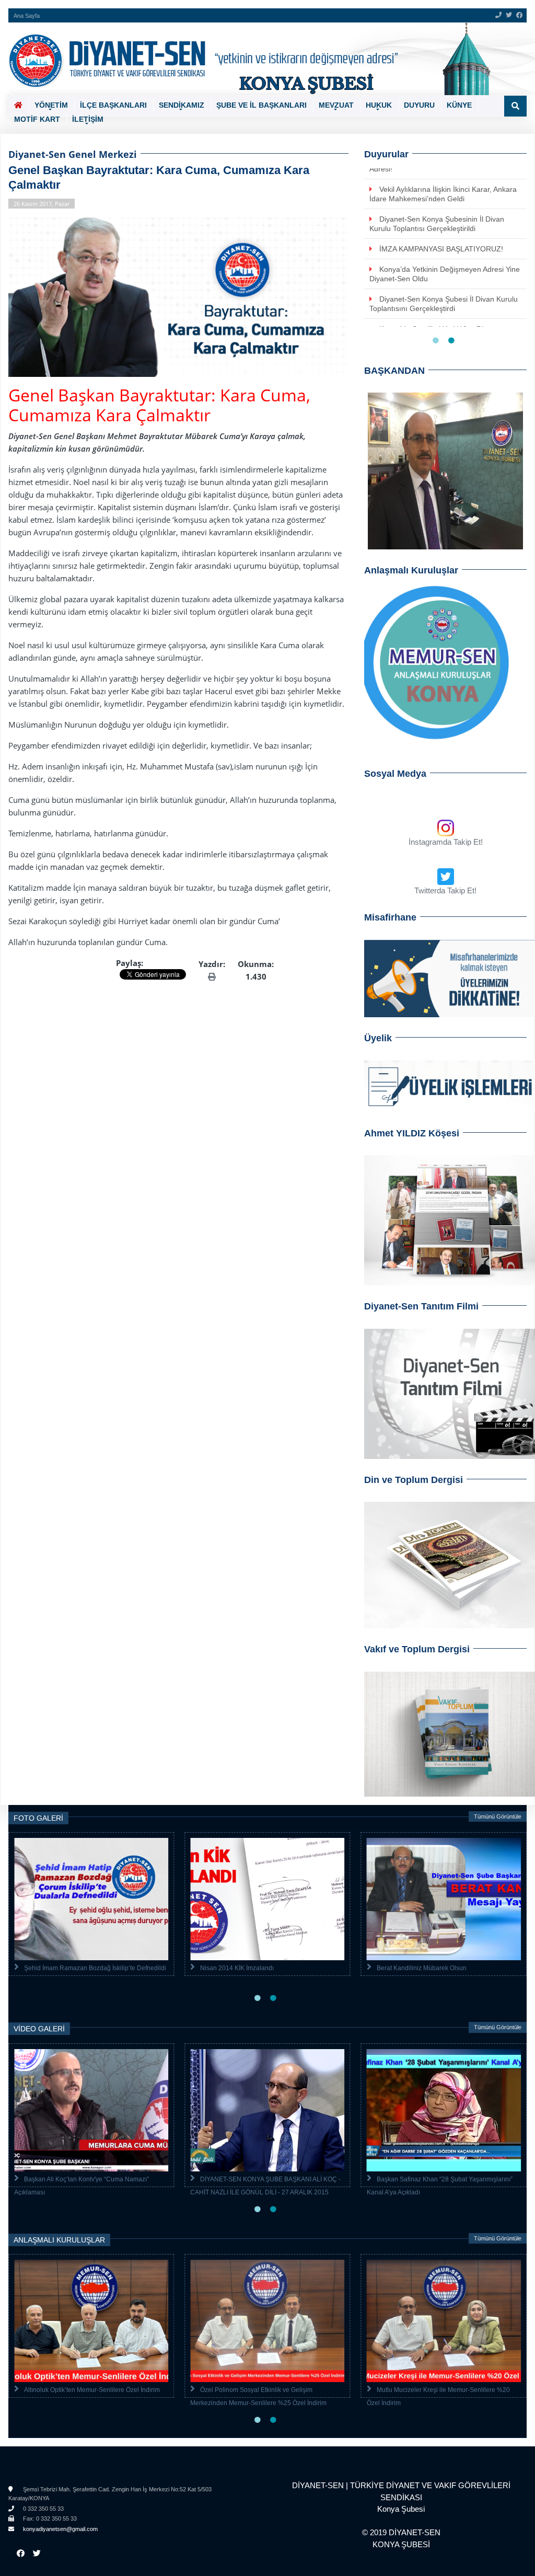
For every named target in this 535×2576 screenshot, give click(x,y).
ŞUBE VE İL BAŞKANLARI (261, 105)
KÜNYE (459, 105)
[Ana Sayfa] (264, 59)
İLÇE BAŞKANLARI (113, 105)
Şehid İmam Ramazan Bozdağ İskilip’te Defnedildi (95, 1968)
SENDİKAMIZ (182, 105)
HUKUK (379, 105)
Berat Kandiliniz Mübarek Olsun (422, 1968)
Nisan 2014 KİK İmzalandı (237, 1968)
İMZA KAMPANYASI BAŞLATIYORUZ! (441, 249)
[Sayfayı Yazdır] (212, 976)
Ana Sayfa (27, 16)
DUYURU (419, 105)
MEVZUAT (336, 105)
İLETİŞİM (88, 119)
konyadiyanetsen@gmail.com (60, 2529)
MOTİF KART (37, 119)
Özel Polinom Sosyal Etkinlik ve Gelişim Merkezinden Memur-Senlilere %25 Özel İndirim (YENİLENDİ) (258, 2403)
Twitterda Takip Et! (445, 890)
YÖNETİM (51, 105)
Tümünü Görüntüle (498, 1816)
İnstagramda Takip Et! (446, 842)
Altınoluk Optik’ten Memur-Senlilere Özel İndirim (92, 2390)
